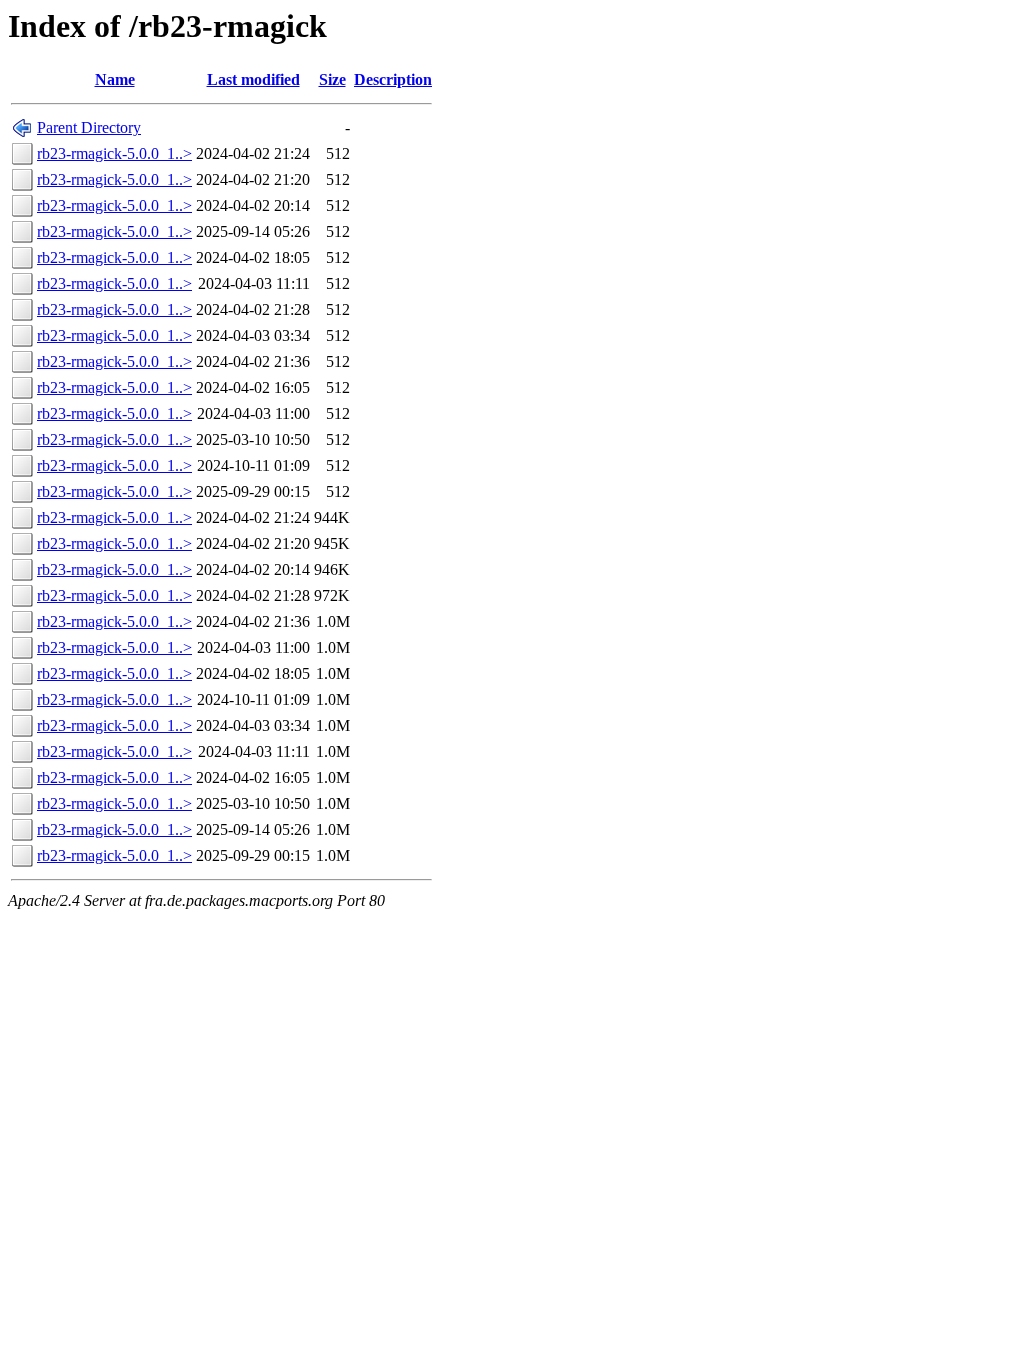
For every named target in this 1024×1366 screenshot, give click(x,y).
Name (115, 79)
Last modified (253, 79)
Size (332, 79)
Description (393, 79)
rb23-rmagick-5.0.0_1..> (114, 153)
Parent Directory (89, 127)
